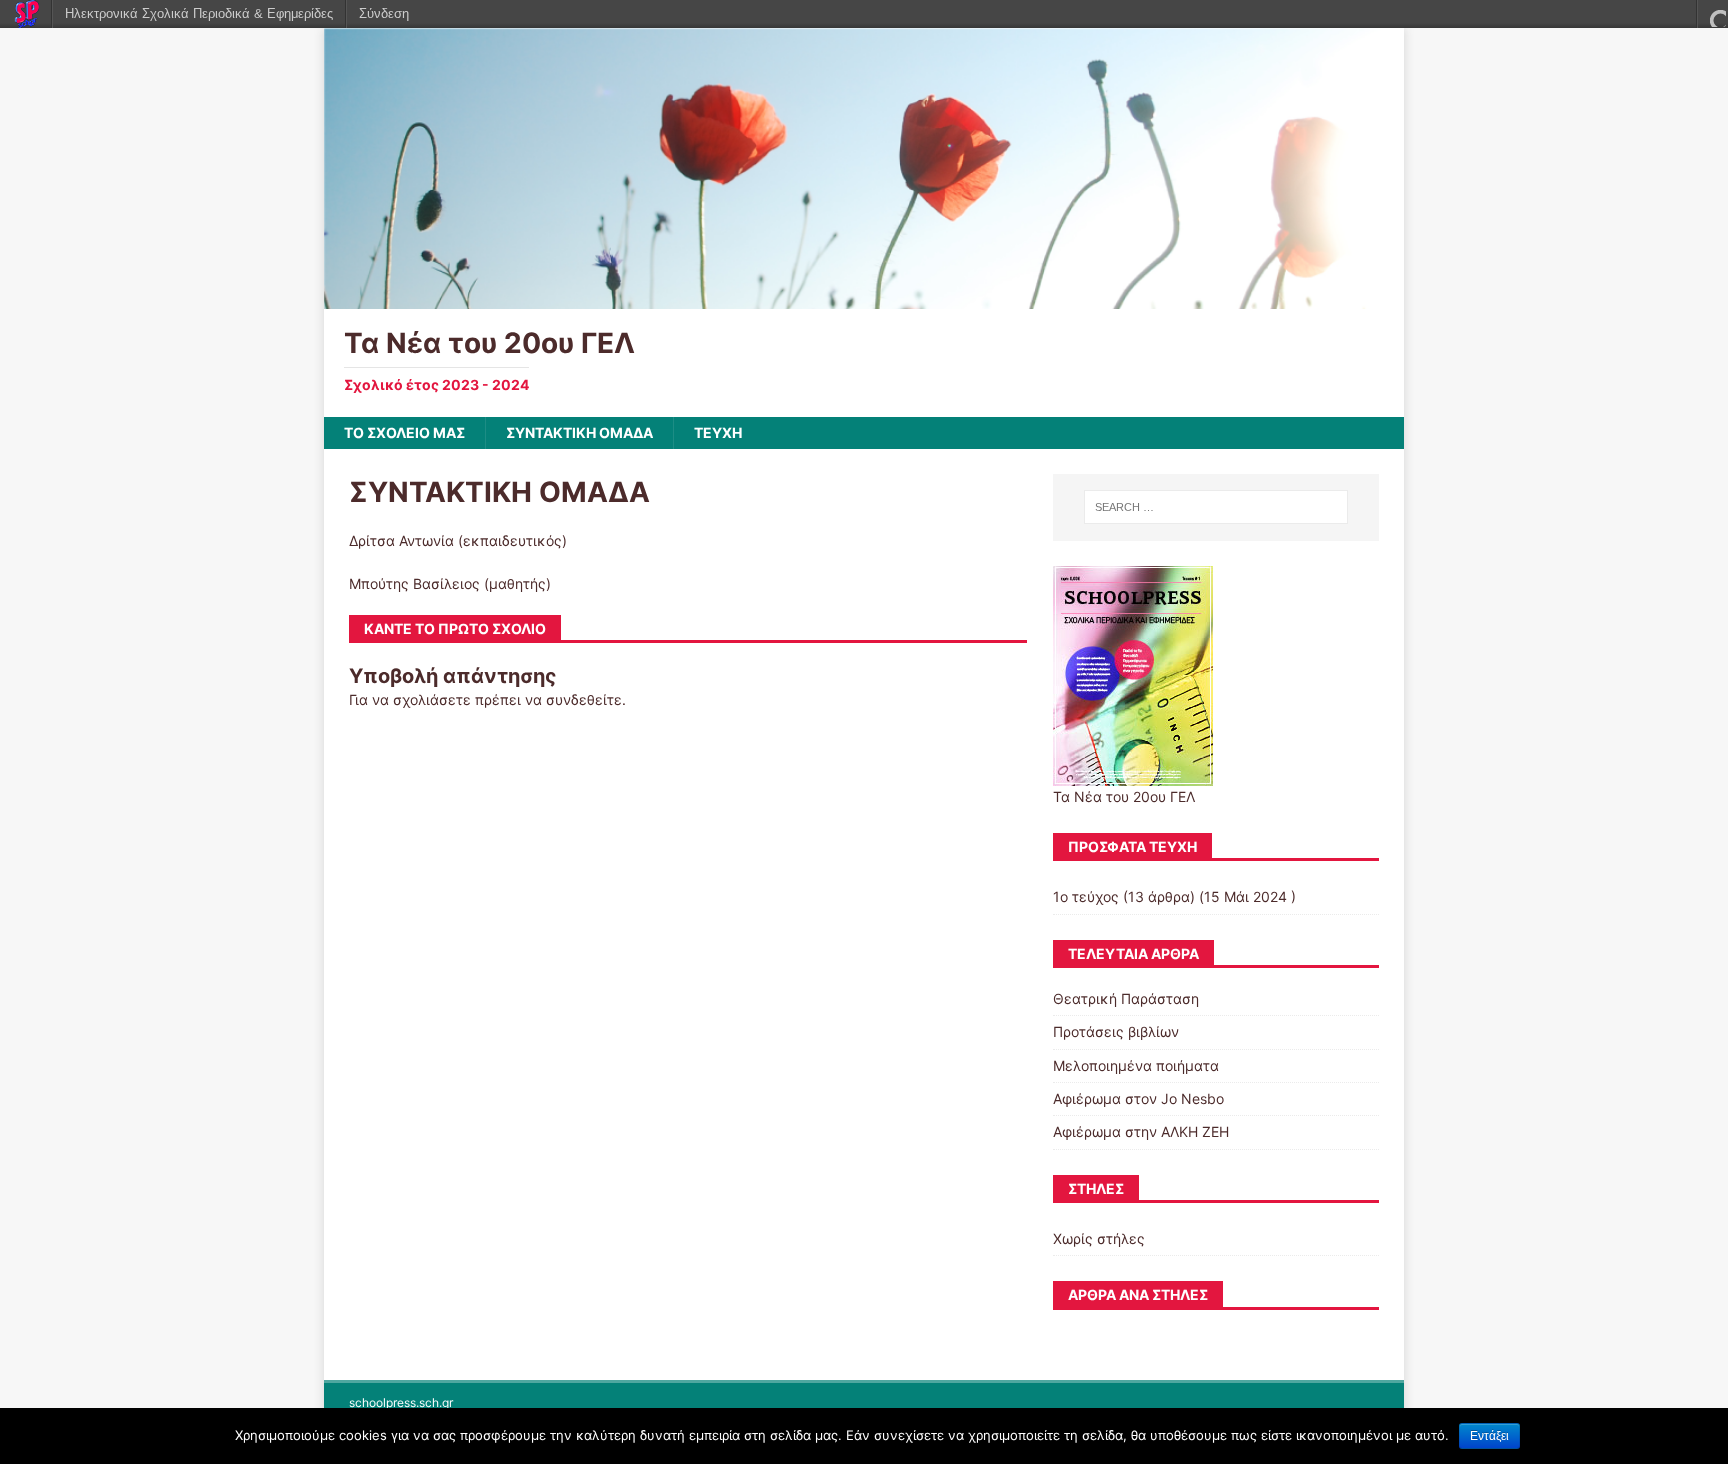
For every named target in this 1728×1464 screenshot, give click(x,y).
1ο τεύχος (1086, 896)
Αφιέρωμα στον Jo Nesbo (1138, 1098)
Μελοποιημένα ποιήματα (1136, 1065)
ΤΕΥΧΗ (718, 432)
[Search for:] (1216, 507)
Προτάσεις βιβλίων (1116, 1031)
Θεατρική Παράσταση (1126, 998)
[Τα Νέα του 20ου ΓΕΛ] (864, 297)
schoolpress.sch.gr (401, 1402)
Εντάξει (1489, 1436)
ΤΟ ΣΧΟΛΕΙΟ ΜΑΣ (404, 432)
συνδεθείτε (584, 699)
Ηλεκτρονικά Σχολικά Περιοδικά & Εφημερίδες (199, 13)
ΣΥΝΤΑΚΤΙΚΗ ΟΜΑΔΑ (579, 432)
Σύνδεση (384, 13)
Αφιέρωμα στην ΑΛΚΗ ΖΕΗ (1141, 1131)
